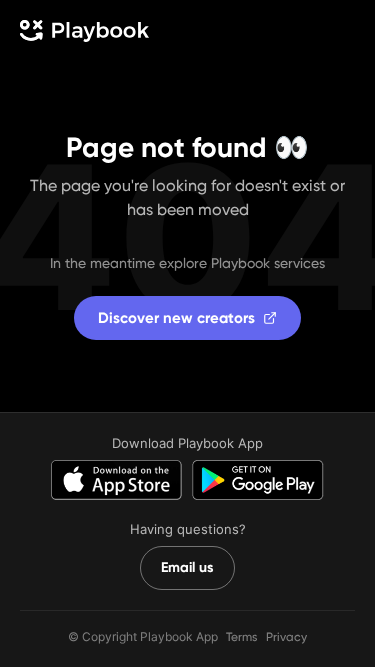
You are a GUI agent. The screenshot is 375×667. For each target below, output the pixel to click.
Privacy (286, 637)
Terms (242, 637)
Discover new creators (176, 318)
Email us (187, 567)
